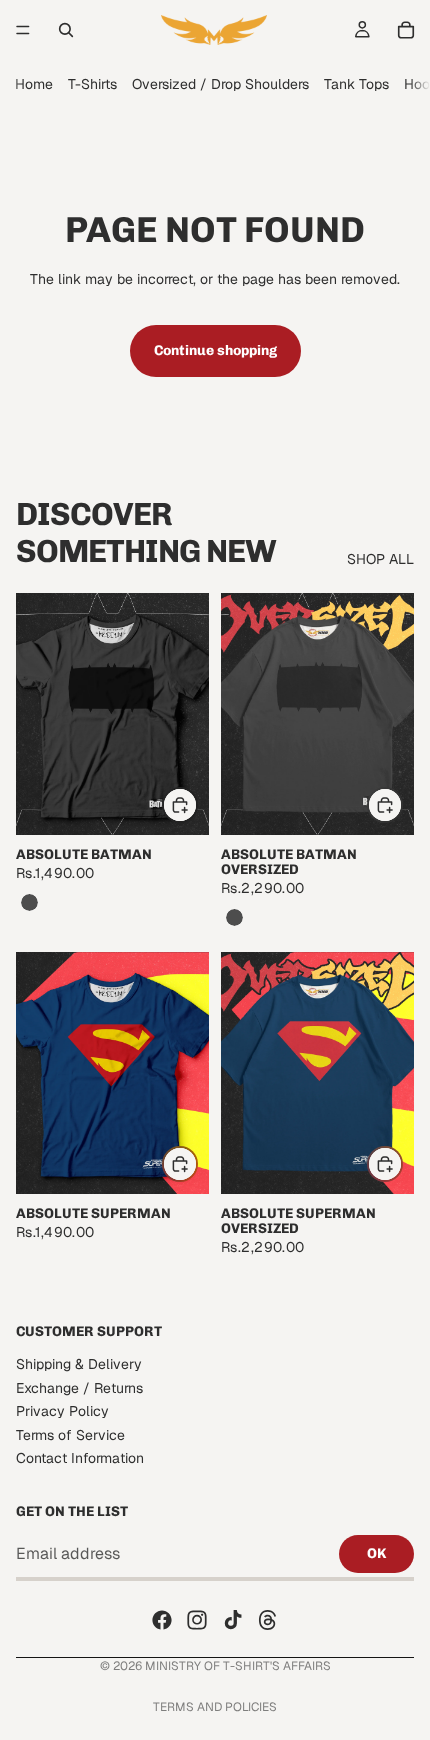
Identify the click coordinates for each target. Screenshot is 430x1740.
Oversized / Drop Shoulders (220, 84)
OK (376, 1553)
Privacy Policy (62, 1411)
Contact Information (80, 1458)
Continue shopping (215, 350)
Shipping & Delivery (79, 1364)
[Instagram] (197, 1620)
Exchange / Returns (79, 1388)
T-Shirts (92, 84)
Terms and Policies (215, 1707)
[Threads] (268, 1620)
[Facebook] (162, 1620)
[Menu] (23, 30)
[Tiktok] (233, 1620)
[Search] (66, 30)
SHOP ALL (380, 559)
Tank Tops (356, 84)
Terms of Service (70, 1435)
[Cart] (406, 30)
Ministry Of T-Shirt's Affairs (238, 1666)
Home (34, 84)
